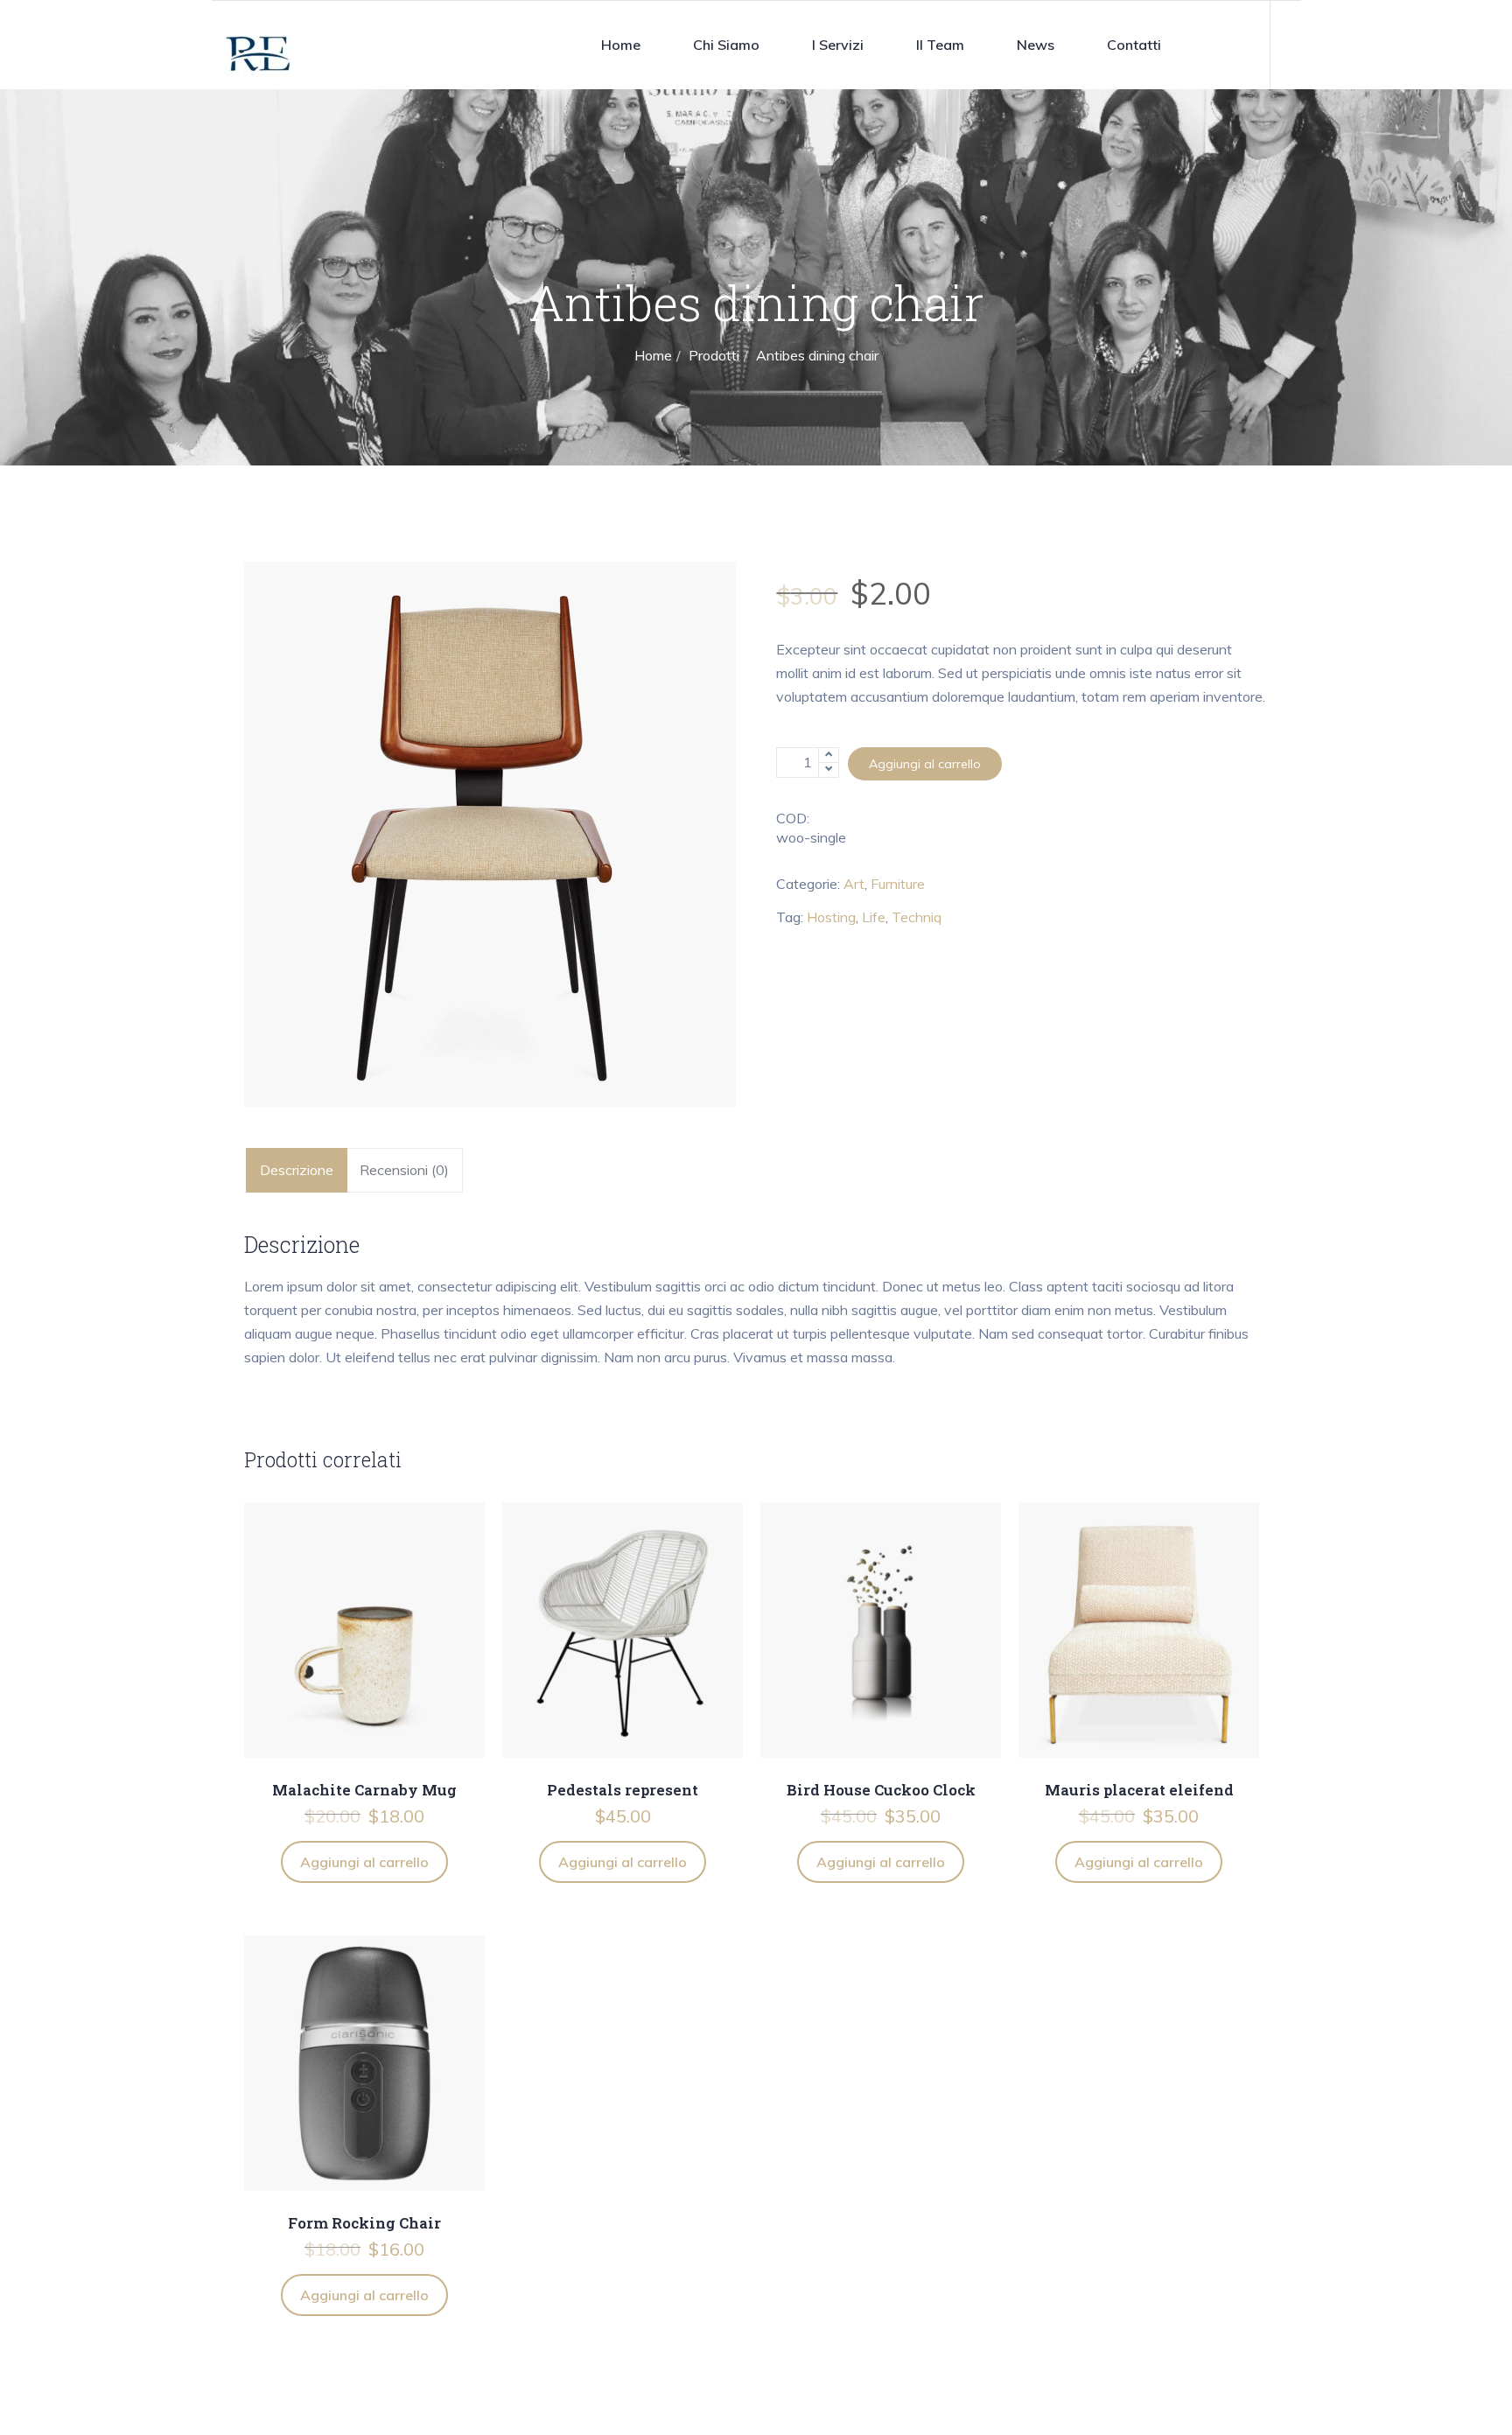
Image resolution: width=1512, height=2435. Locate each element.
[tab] (297, 1170)
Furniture (898, 884)
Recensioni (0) (404, 1170)
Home (621, 45)
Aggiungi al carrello (925, 764)
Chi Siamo (726, 45)
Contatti (1134, 45)
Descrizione (297, 1170)
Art (854, 884)
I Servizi (838, 45)
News (1036, 45)
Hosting (831, 917)
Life (874, 917)
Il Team (940, 45)
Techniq (917, 917)
